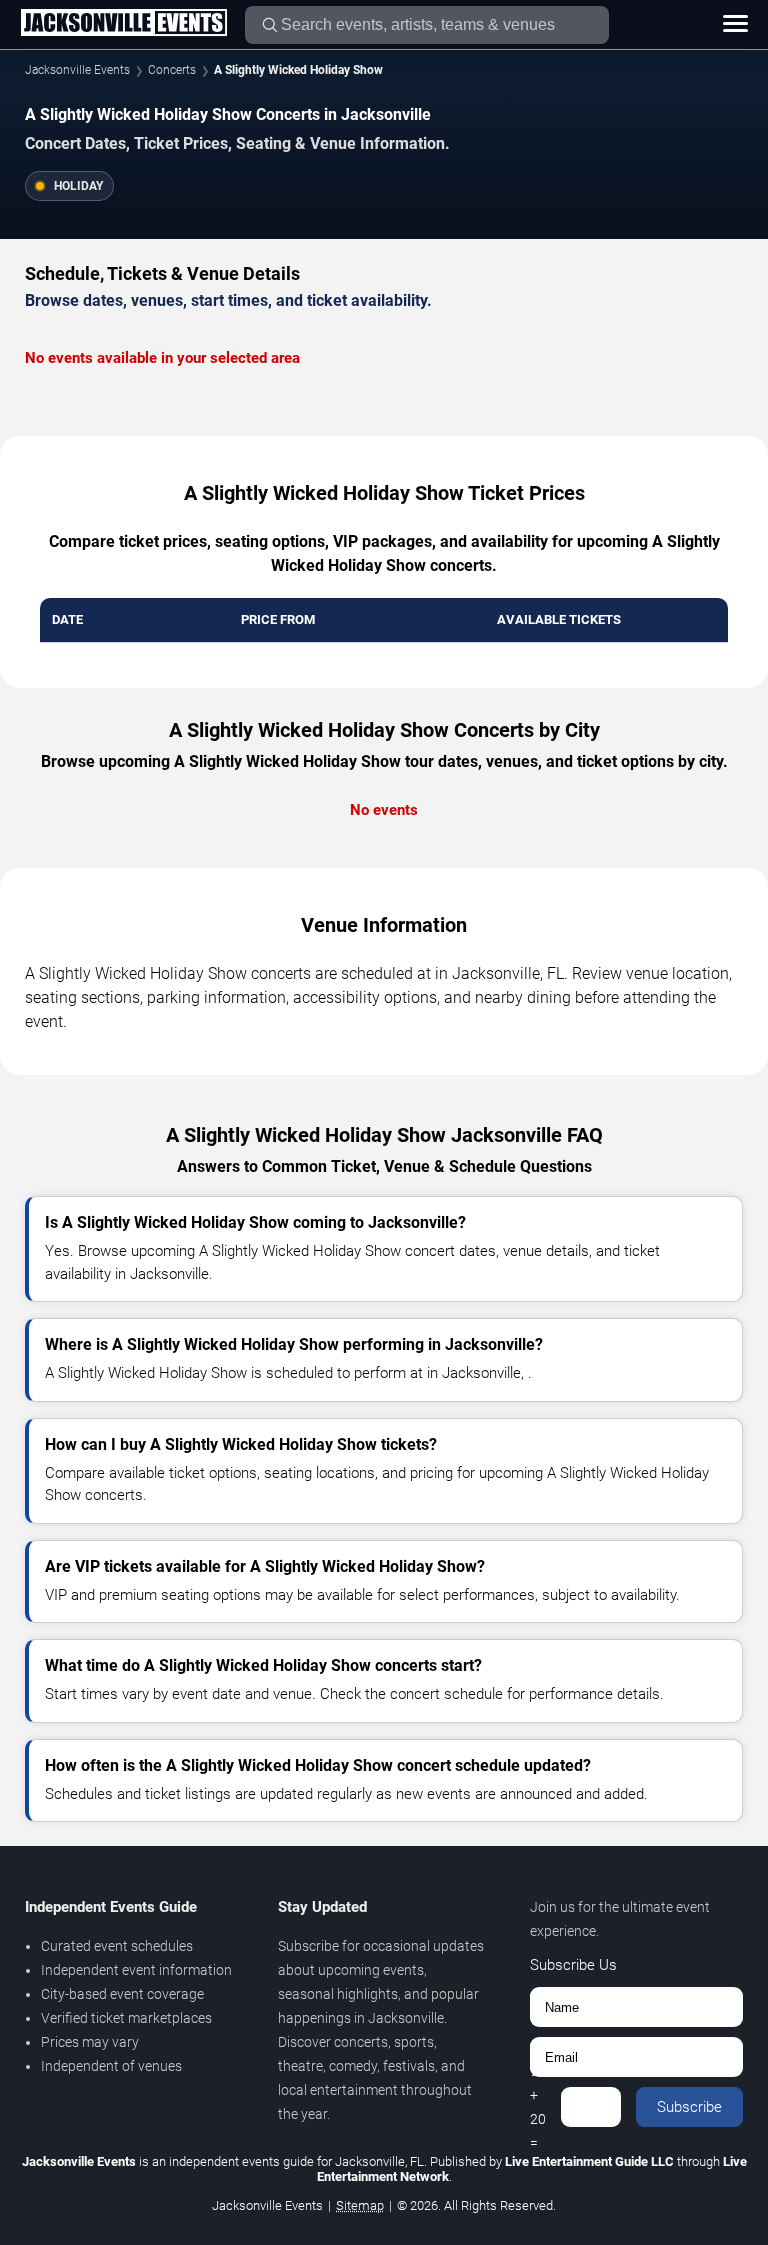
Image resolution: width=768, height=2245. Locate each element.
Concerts (172, 70)
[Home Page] (123, 24)
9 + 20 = (538, 2107)
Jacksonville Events (77, 70)
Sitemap (360, 2205)
